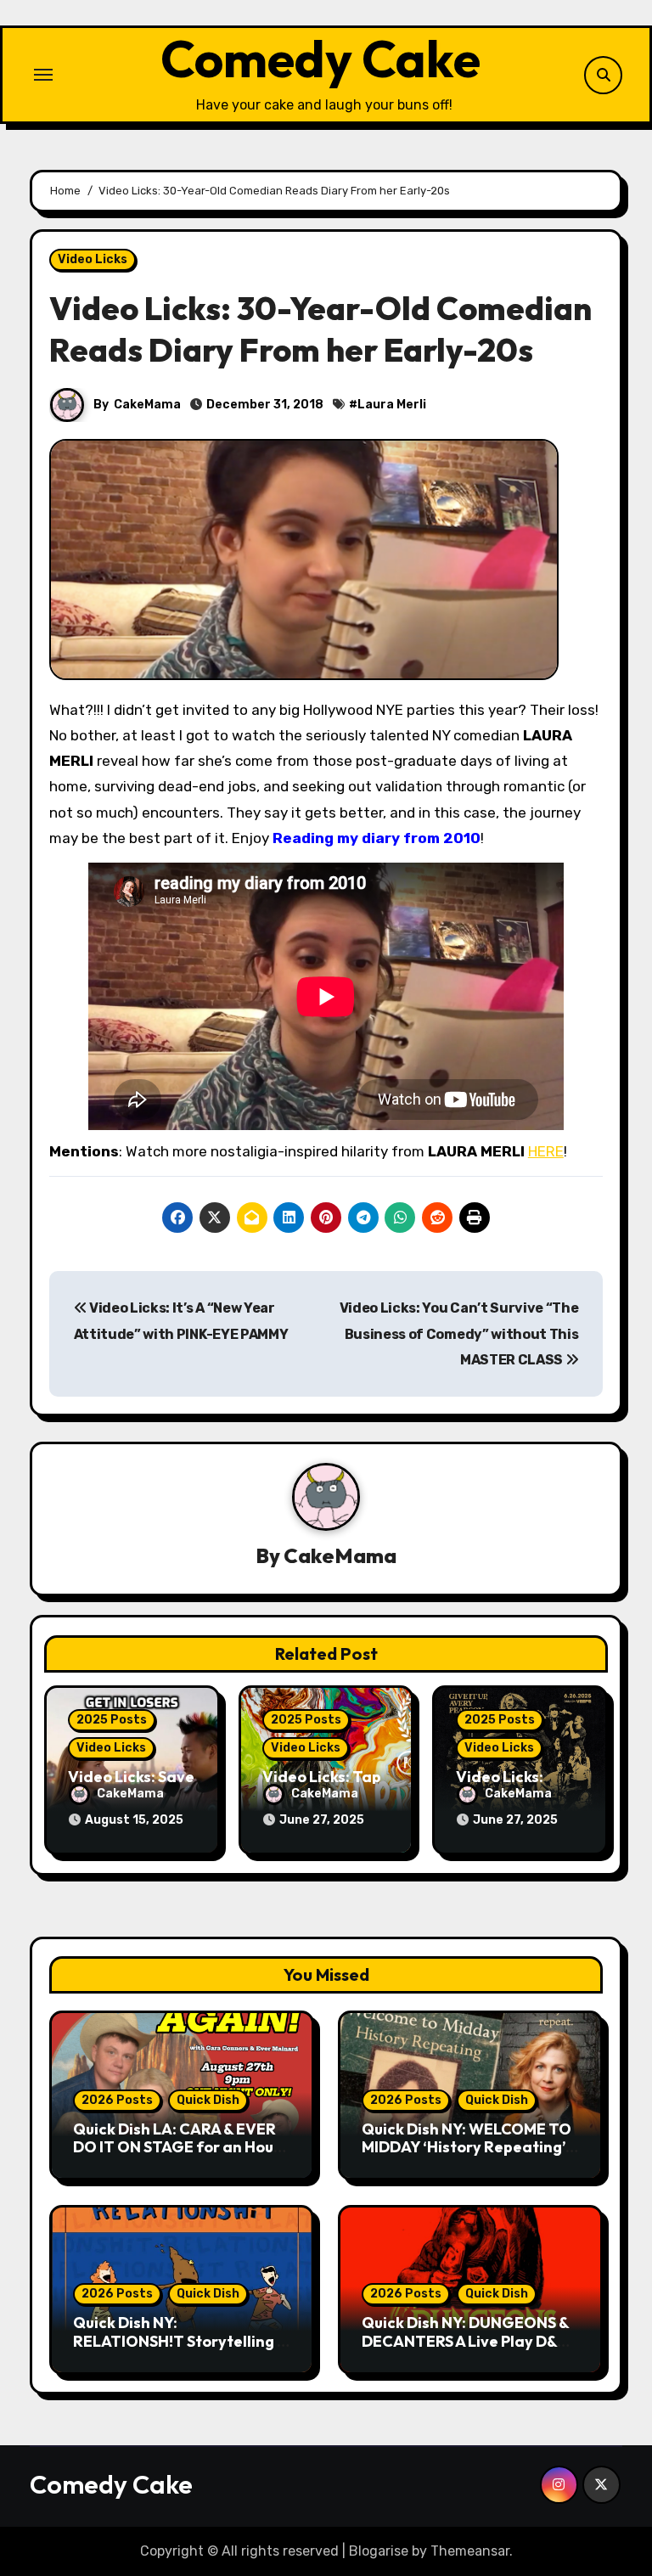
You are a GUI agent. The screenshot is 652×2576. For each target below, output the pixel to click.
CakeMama (147, 405)
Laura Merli (392, 405)
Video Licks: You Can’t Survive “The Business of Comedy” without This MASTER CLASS (459, 1334)
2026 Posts (117, 2100)
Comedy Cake (320, 59)
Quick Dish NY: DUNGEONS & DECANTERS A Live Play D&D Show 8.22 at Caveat (465, 2341)
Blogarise (379, 2551)
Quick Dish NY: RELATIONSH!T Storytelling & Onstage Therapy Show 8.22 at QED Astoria (180, 2350)
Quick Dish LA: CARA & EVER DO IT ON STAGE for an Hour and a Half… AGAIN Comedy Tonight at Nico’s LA (177, 2157)
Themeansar (470, 2551)
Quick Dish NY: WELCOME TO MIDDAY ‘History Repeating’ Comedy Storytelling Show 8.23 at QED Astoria (467, 2157)
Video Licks (93, 259)
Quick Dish (208, 2100)
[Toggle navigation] (43, 75)
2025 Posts (112, 1720)
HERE (546, 1151)
